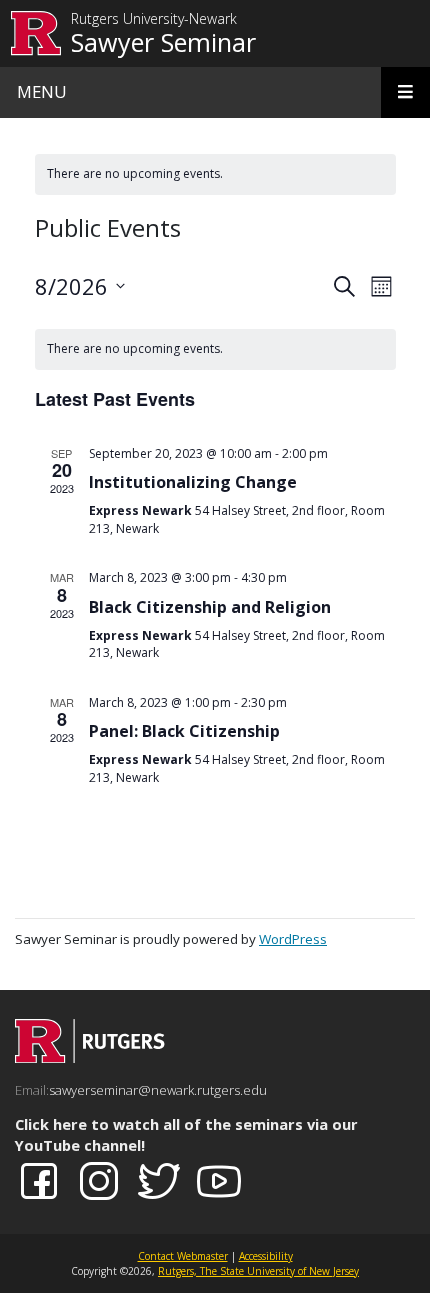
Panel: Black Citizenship (184, 731)
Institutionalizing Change (193, 482)
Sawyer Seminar (163, 42)
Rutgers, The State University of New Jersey (258, 1271)
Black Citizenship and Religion (210, 607)
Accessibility (266, 1256)
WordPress (293, 939)
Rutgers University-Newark (154, 19)
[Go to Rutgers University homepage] (36, 33)
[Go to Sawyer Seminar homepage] (90, 1057)
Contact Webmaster (183, 1256)
